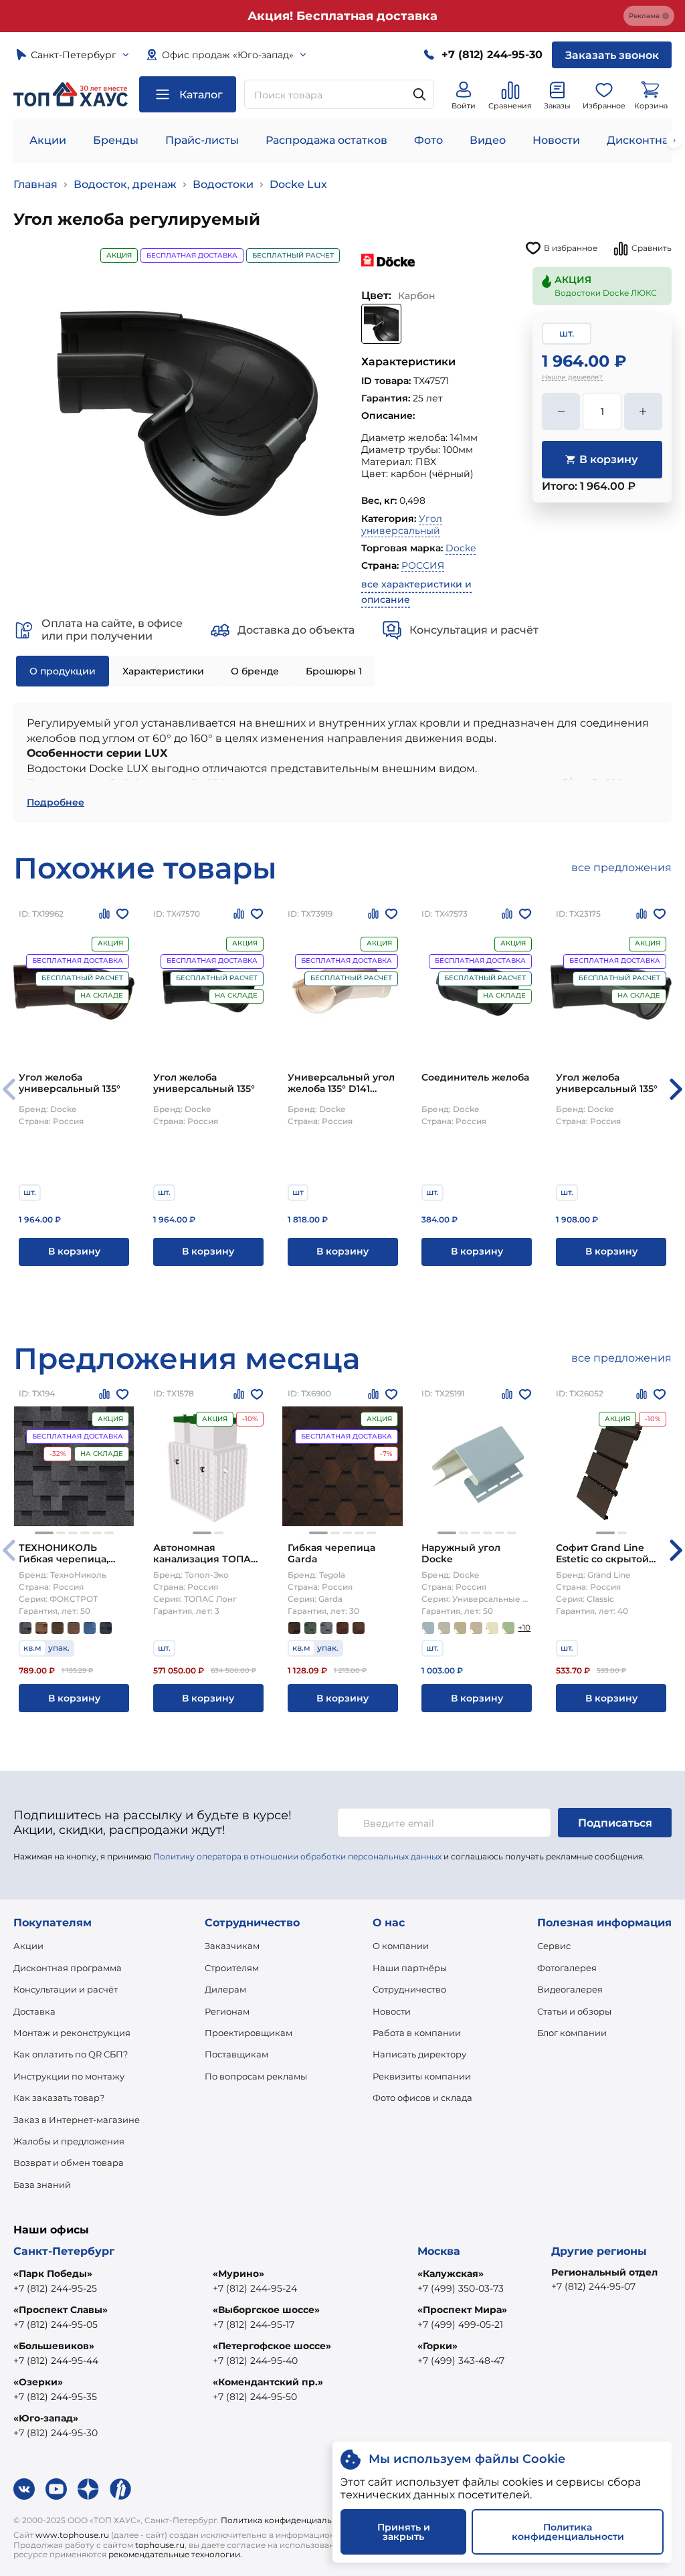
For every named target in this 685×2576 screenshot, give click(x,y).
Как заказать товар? (59, 2098)
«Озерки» (38, 2382)
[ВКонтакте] (24, 2489)
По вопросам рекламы (256, 2076)
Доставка (34, 2011)
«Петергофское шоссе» (272, 2346)
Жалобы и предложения (69, 2141)
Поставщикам (236, 2054)
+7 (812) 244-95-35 (55, 2397)
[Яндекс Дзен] (88, 2489)
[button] (676, 1089)
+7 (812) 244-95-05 (56, 2324)
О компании (401, 1946)
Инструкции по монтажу (69, 2076)
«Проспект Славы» (61, 2310)
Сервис (554, 1946)
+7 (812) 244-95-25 (55, 2288)
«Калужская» (451, 2274)
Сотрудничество (409, 1989)
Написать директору (419, 2054)
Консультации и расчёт (66, 1989)
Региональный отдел (604, 2272)
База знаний (42, 2185)
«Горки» (437, 2346)
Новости (556, 140)
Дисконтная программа (68, 1968)
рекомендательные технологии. (175, 2554)
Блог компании (572, 2033)
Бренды (116, 140)
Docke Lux (298, 184)
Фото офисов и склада (422, 2098)
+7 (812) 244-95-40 (255, 2361)
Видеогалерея (570, 1989)
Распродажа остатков (326, 140)
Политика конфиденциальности (289, 2520)
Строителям (232, 1968)
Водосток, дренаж (125, 184)
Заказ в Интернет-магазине (77, 2120)
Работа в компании (417, 2033)
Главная (35, 184)
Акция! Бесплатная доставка (342, 16)
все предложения (621, 867)
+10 (524, 1628)
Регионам (227, 2011)
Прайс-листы (202, 140)
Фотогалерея (567, 1968)
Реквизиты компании (422, 2076)
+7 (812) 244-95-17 (254, 2324)
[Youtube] (56, 2489)
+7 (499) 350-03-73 (461, 2288)
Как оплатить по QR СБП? (71, 2054)
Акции (48, 140)
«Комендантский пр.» (268, 2382)
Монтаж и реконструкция (72, 2033)
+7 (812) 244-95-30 (56, 2433)
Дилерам (225, 1989)
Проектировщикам (249, 2033)
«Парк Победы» (53, 2274)
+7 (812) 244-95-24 (255, 2288)
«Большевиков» (54, 2346)
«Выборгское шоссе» (266, 2310)
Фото (428, 140)
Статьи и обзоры (574, 2011)
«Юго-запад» (46, 2418)
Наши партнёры (410, 1968)
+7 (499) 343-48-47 (461, 2361)
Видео (488, 140)
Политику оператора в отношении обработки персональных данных (297, 1856)
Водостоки (223, 184)
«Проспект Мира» (462, 2310)
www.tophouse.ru (72, 2535)
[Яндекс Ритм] (120, 2489)
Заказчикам (232, 1946)
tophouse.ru (160, 2545)
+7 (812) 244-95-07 (593, 2286)
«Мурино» (238, 2274)
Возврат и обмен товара (69, 2163)
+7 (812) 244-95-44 (56, 2361)
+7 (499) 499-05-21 (460, 2324)
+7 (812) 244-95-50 (255, 2397)
